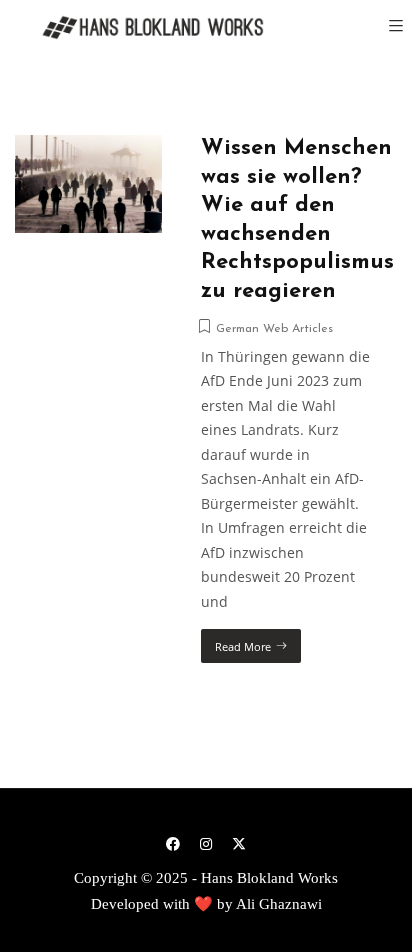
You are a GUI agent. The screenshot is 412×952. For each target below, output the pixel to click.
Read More (243, 646)
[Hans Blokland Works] (140, 27)
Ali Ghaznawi (279, 904)
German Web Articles (274, 329)
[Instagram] (206, 843)
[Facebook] (173, 843)
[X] (239, 843)
